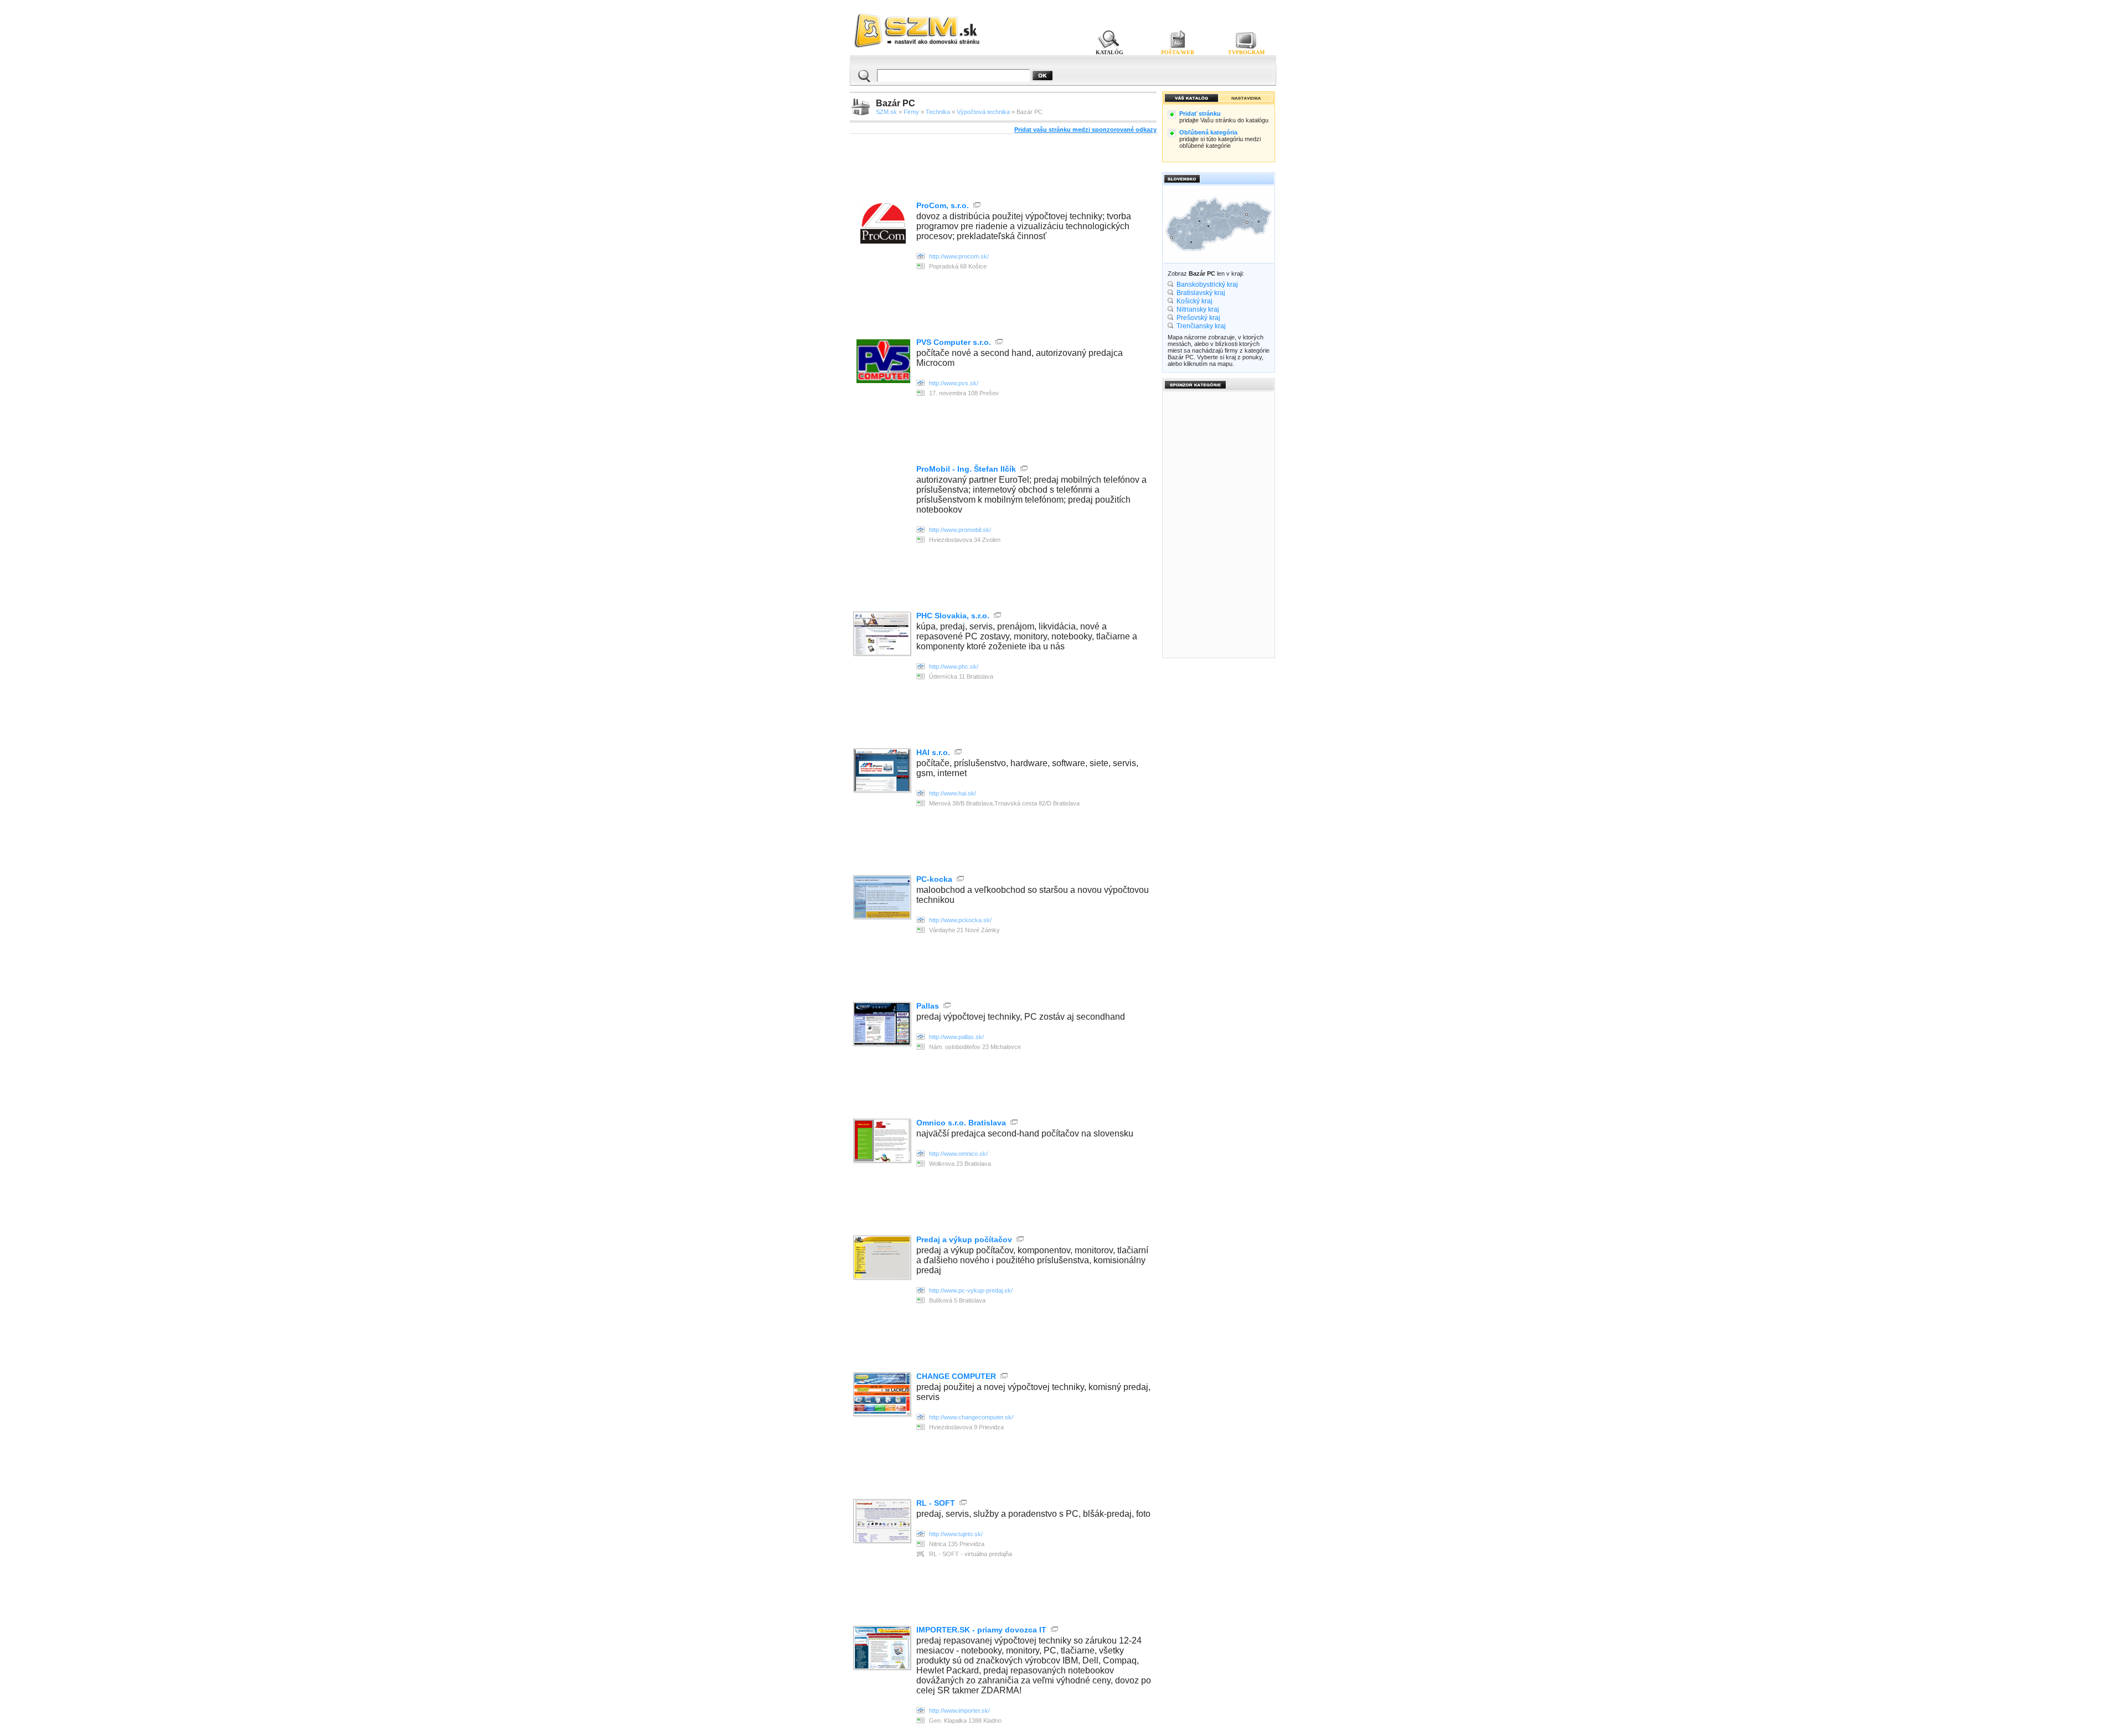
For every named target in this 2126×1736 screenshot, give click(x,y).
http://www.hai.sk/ (953, 793)
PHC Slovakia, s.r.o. (953, 616)
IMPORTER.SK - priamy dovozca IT (981, 1630)
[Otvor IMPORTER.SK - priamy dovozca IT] (883, 1649)
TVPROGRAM (1246, 52)
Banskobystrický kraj (1207, 285)
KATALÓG (1110, 52)
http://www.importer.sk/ (959, 1711)
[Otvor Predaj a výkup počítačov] (883, 1259)
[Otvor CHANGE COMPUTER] (883, 1395)
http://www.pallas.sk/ (956, 1037)
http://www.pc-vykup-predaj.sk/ (971, 1290)
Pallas (928, 1006)
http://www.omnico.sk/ (958, 1154)
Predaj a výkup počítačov (964, 1239)
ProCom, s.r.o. (943, 205)
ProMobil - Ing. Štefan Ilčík (966, 469)
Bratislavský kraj (1201, 293)
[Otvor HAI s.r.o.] (883, 771)
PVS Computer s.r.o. (954, 342)
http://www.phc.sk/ (954, 666)
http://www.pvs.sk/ (954, 383)
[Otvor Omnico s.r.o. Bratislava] (883, 1142)
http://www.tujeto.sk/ (956, 1534)
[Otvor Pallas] (883, 1025)
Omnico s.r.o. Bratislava (961, 1123)
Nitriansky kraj (1198, 309)
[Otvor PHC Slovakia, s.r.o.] (883, 635)
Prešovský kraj (1198, 318)
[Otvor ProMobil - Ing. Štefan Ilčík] (920, 530)
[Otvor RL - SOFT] (883, 1522)
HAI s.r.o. (933, 752)
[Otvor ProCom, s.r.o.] (883, 241)
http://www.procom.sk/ (959, 256)
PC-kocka (934, 879)
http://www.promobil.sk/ (960, 530)
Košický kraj (1194, 301)
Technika (938, 112)
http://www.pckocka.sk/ (960, 920)
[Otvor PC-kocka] (883, 898)
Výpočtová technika (983, 112)
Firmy (911, 112)
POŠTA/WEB (1178, 52)
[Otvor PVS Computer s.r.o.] (883, 380)
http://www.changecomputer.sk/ (971, 1417)
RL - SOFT (936, 1503)
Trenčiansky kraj (1201, 326)
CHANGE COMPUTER (956, 1376)
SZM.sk (886, 112)
